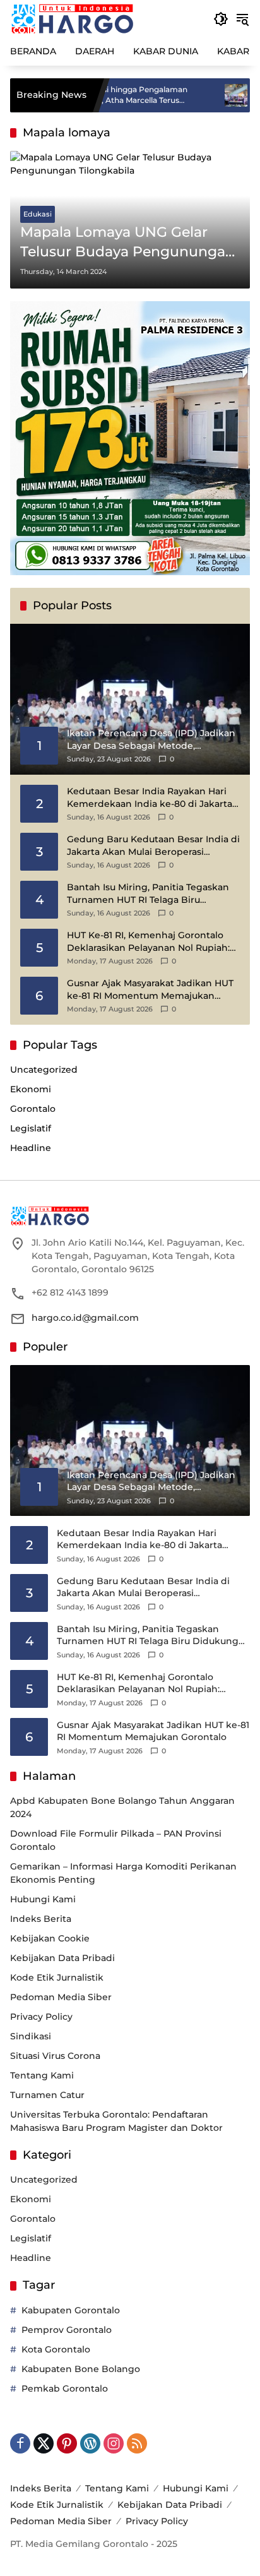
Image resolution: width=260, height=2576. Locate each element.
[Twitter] (44, 2443)
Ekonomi (31, 1089)
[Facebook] (20, 2443)
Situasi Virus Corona (55, 2056)
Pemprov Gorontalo (67, 2330)
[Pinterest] (67, 2443)
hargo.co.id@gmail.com (85, 1318)
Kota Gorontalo (56, 2349)
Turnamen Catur (47, 2095)
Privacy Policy (41, 2017)
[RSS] (137, 2443)
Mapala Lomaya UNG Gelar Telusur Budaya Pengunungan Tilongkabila (127, 243)
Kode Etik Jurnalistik (57, 1977)
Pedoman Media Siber (61, 1997)
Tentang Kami (42, 2075)
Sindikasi (31, 2036)
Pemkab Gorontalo (65, 2388)
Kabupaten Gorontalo (71, 2310)
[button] (221, 19)
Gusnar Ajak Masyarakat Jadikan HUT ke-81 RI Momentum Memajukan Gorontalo (150, 990)
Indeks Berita (41, 1919)
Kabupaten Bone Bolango (81, 2369)
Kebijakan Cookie (50, 1938)
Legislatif (31, 1128)
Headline (31, 1148)
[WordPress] (90, 2443)
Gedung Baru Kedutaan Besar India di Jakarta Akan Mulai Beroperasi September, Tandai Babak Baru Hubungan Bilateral (153, 846)
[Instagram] (114, 2443)
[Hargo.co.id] (72, 18)
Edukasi (38, 214)
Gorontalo (33, 1109)
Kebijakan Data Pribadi (62, 1958)
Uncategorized (44, 1070)
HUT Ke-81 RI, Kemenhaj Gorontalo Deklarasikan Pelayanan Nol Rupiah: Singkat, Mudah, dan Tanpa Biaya (148, 942)
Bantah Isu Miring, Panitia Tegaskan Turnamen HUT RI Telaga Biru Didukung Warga (148, 894)
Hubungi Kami (43, 1899)
